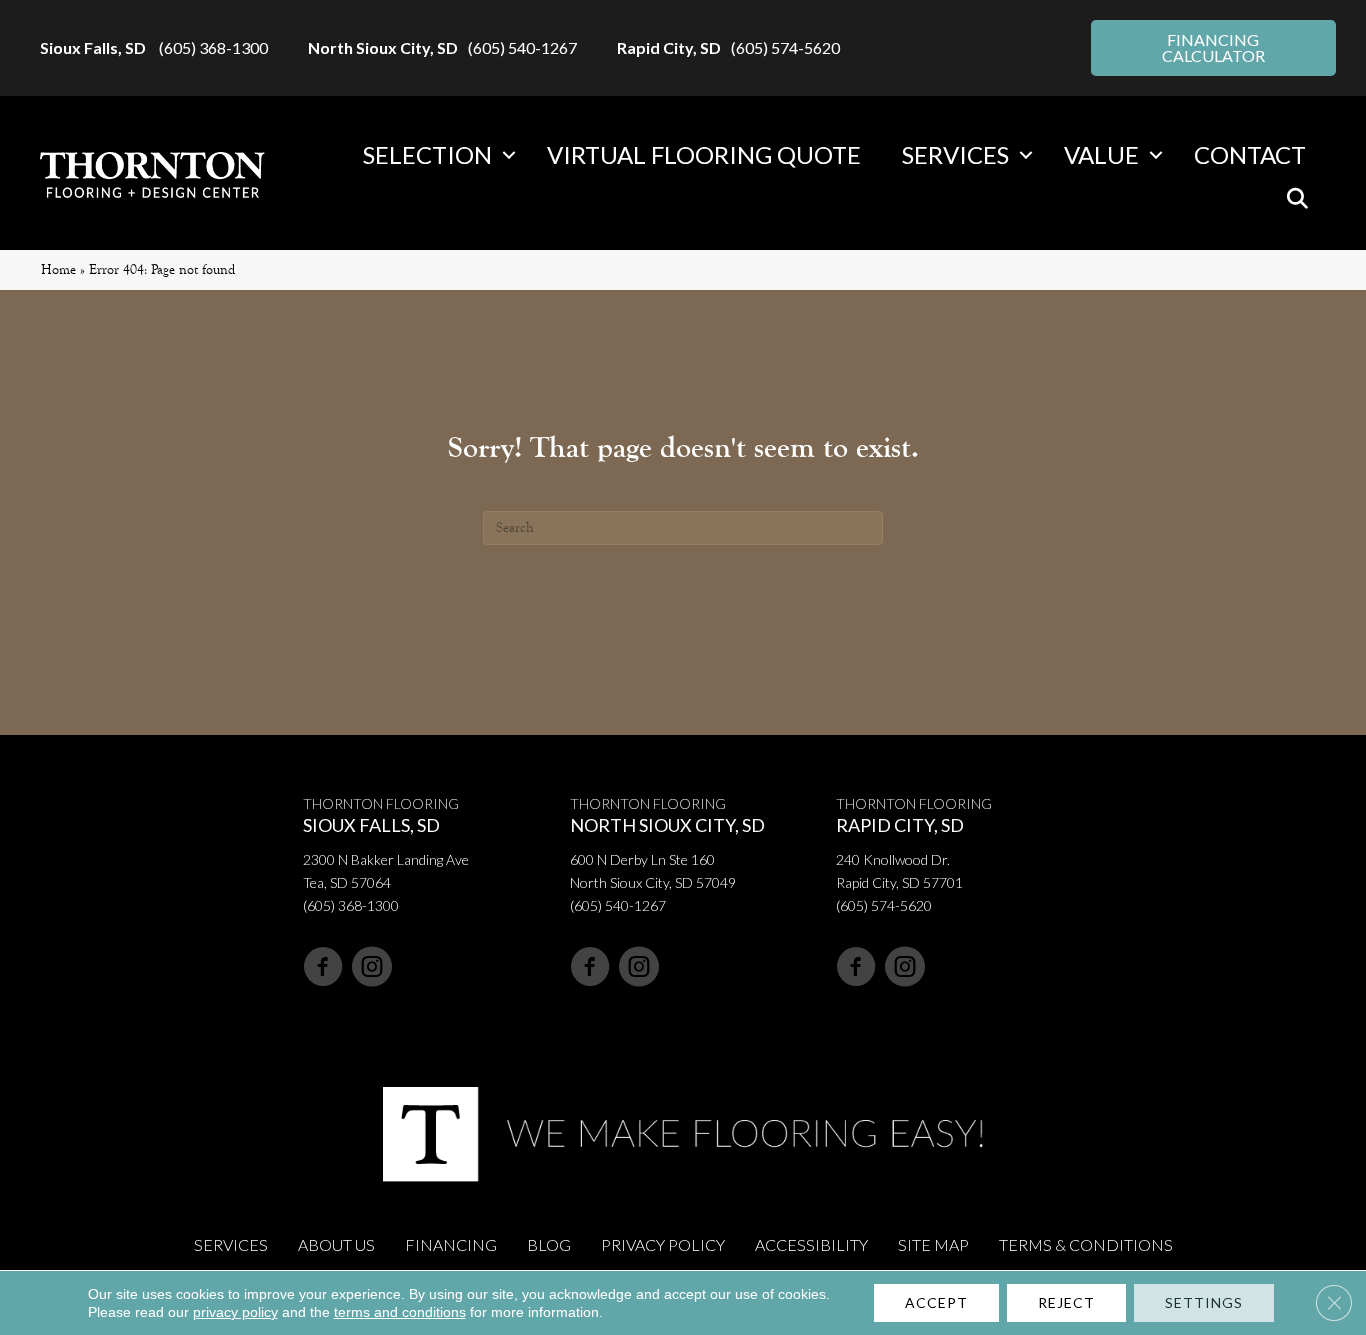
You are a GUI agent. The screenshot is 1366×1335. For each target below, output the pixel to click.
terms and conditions (400, 1312)
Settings (1204, 1302)
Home (58, 269)
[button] (509, 155)
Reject (1066, 1302)
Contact (1250, 154)
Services (955, 154)
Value (1101, 154)
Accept (936, 1302)
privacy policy (235, 1312)
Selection (427, 154)
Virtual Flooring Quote (704, 154)
